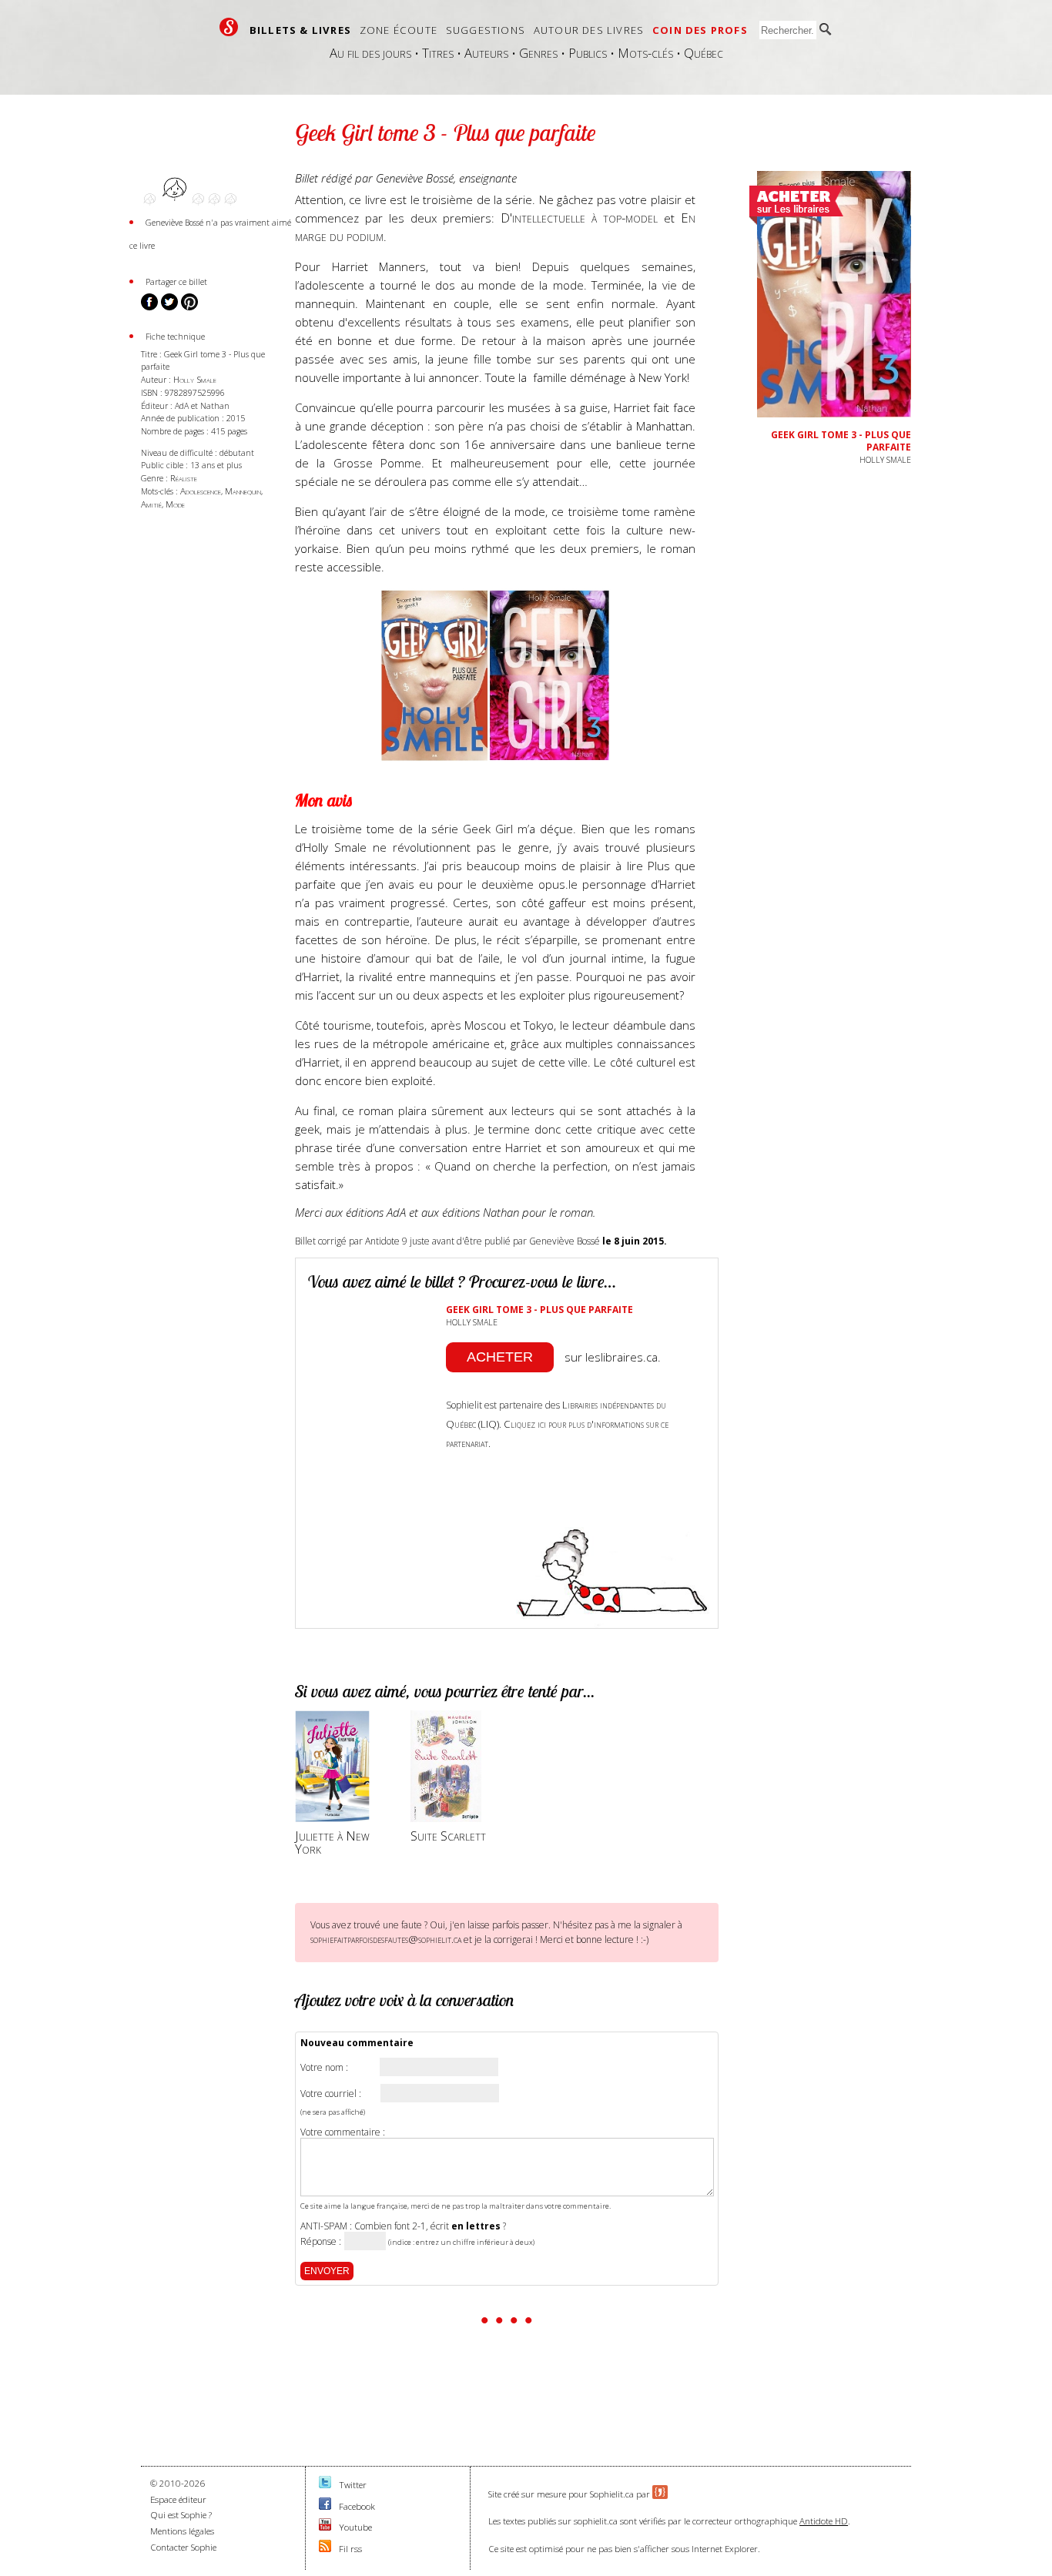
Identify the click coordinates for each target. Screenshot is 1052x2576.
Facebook (357, 2506)
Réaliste (184, 478)
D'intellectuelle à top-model (579, 218)
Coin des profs (700, 30)
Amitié (151, 504)
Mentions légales (182, 2531)
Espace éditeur (178, 2499)
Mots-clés (645, 53)
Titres (438, 53)
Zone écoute (399, 30)
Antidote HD (824, 2521)
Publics (588, 53)
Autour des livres (589, 30)
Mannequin (243, 491)
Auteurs (486, 53)
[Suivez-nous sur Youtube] (325, 2527)
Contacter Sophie (183, 2547)
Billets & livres (300, 30)
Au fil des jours (370, 53)
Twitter (353, 2485)
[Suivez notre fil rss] (325, 2549)
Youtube (355, 2527)
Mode (175, 504)
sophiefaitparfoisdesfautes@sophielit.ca (386, 1939)
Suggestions (486, 30)
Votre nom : (324, 2068)
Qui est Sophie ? (181, 2515)
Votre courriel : (331, 2094)
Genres (538, 53)
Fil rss (350, 2549)
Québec (704, 53)
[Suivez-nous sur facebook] (325, 2506)
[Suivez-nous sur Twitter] (325, 2485)
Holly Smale (195, 379)
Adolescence (201, 491)
